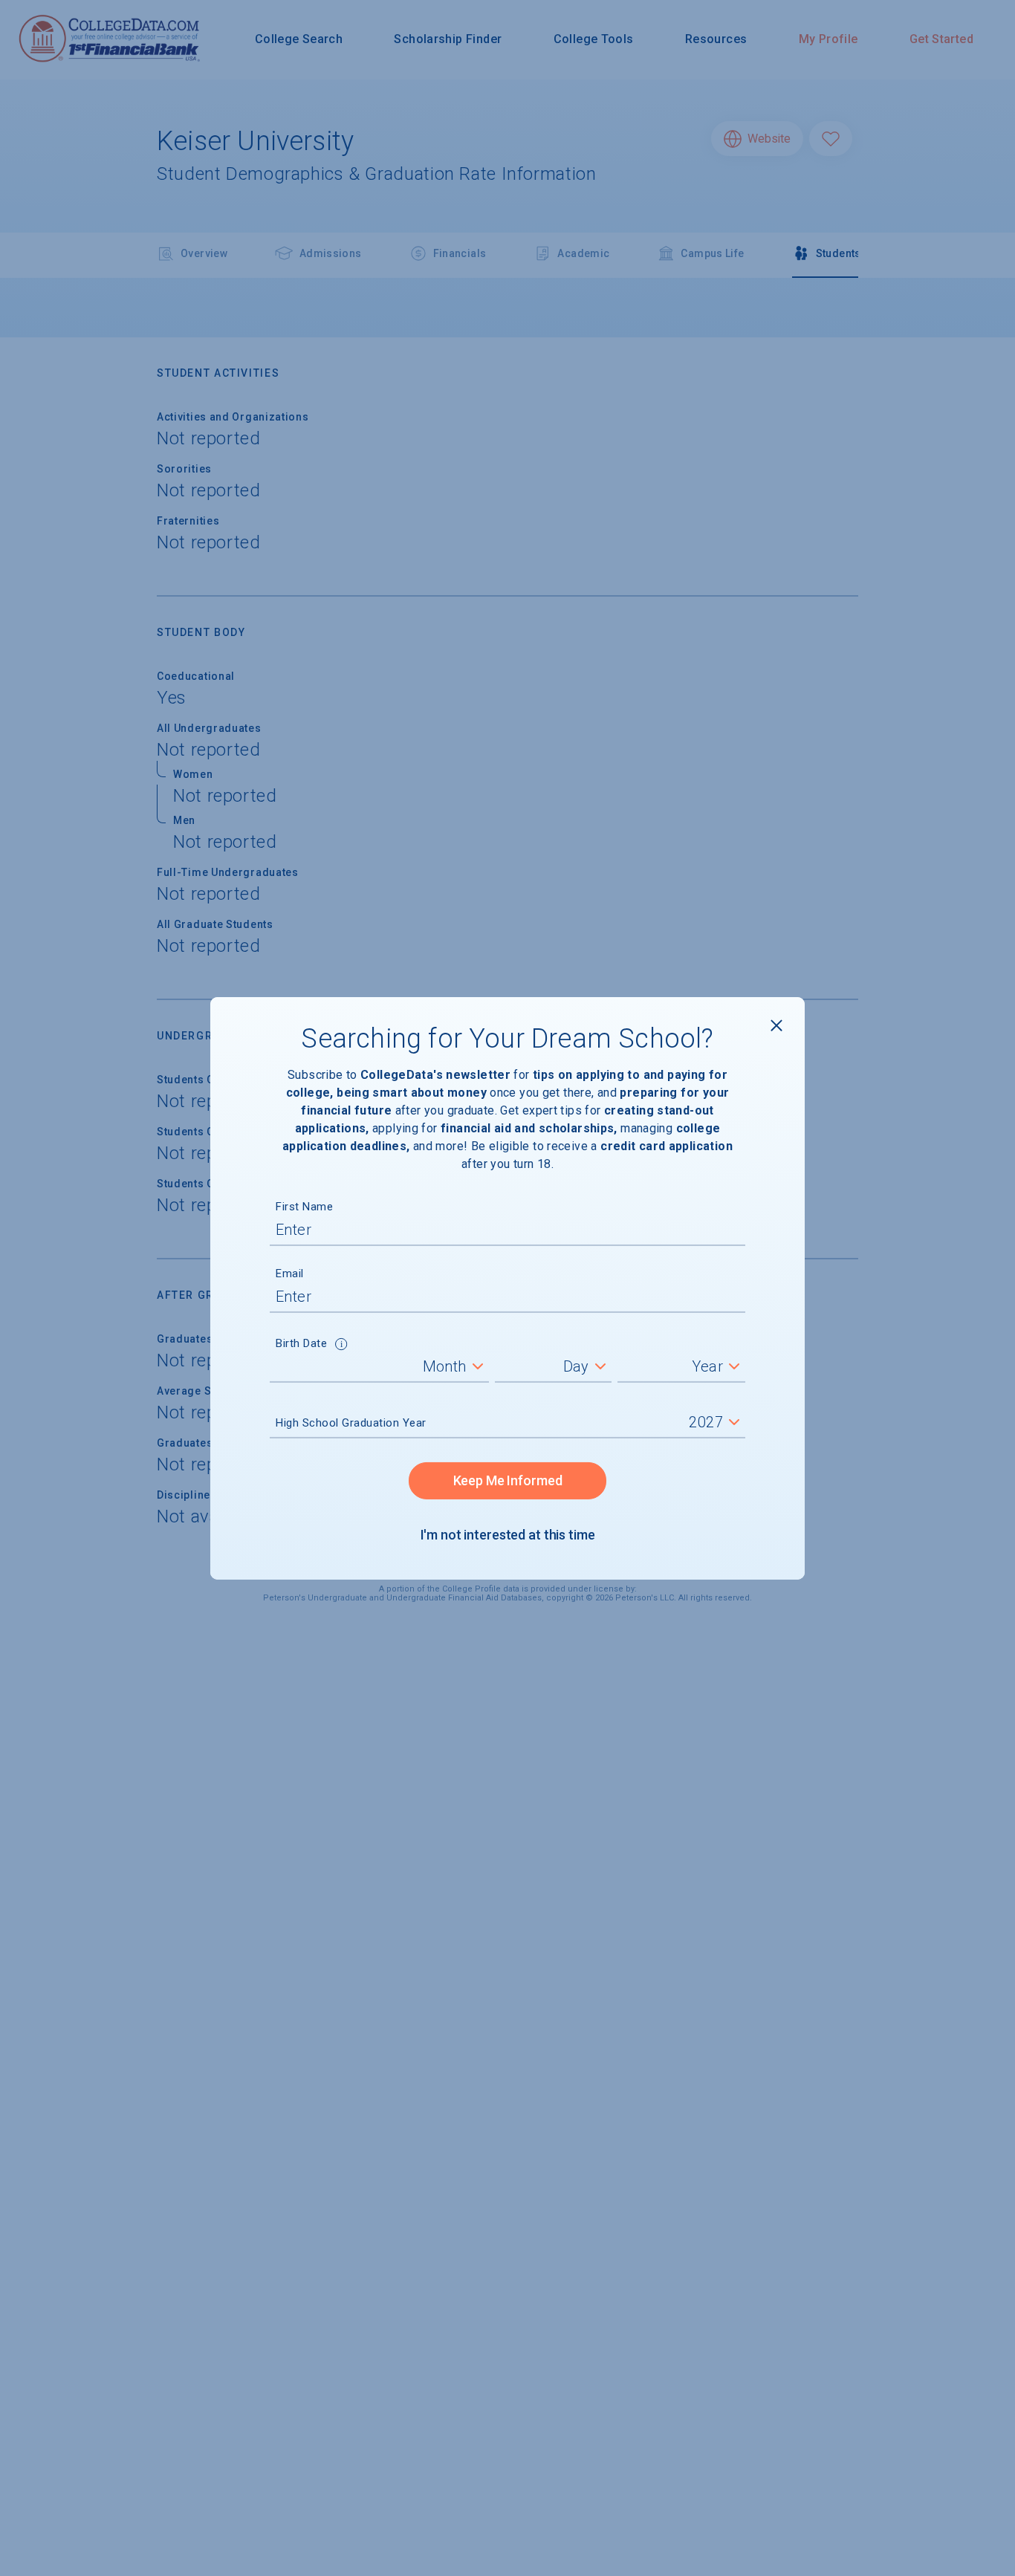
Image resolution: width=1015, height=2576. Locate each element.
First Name (304, 1207)
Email (290, 1274)
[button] (341, 1346)
